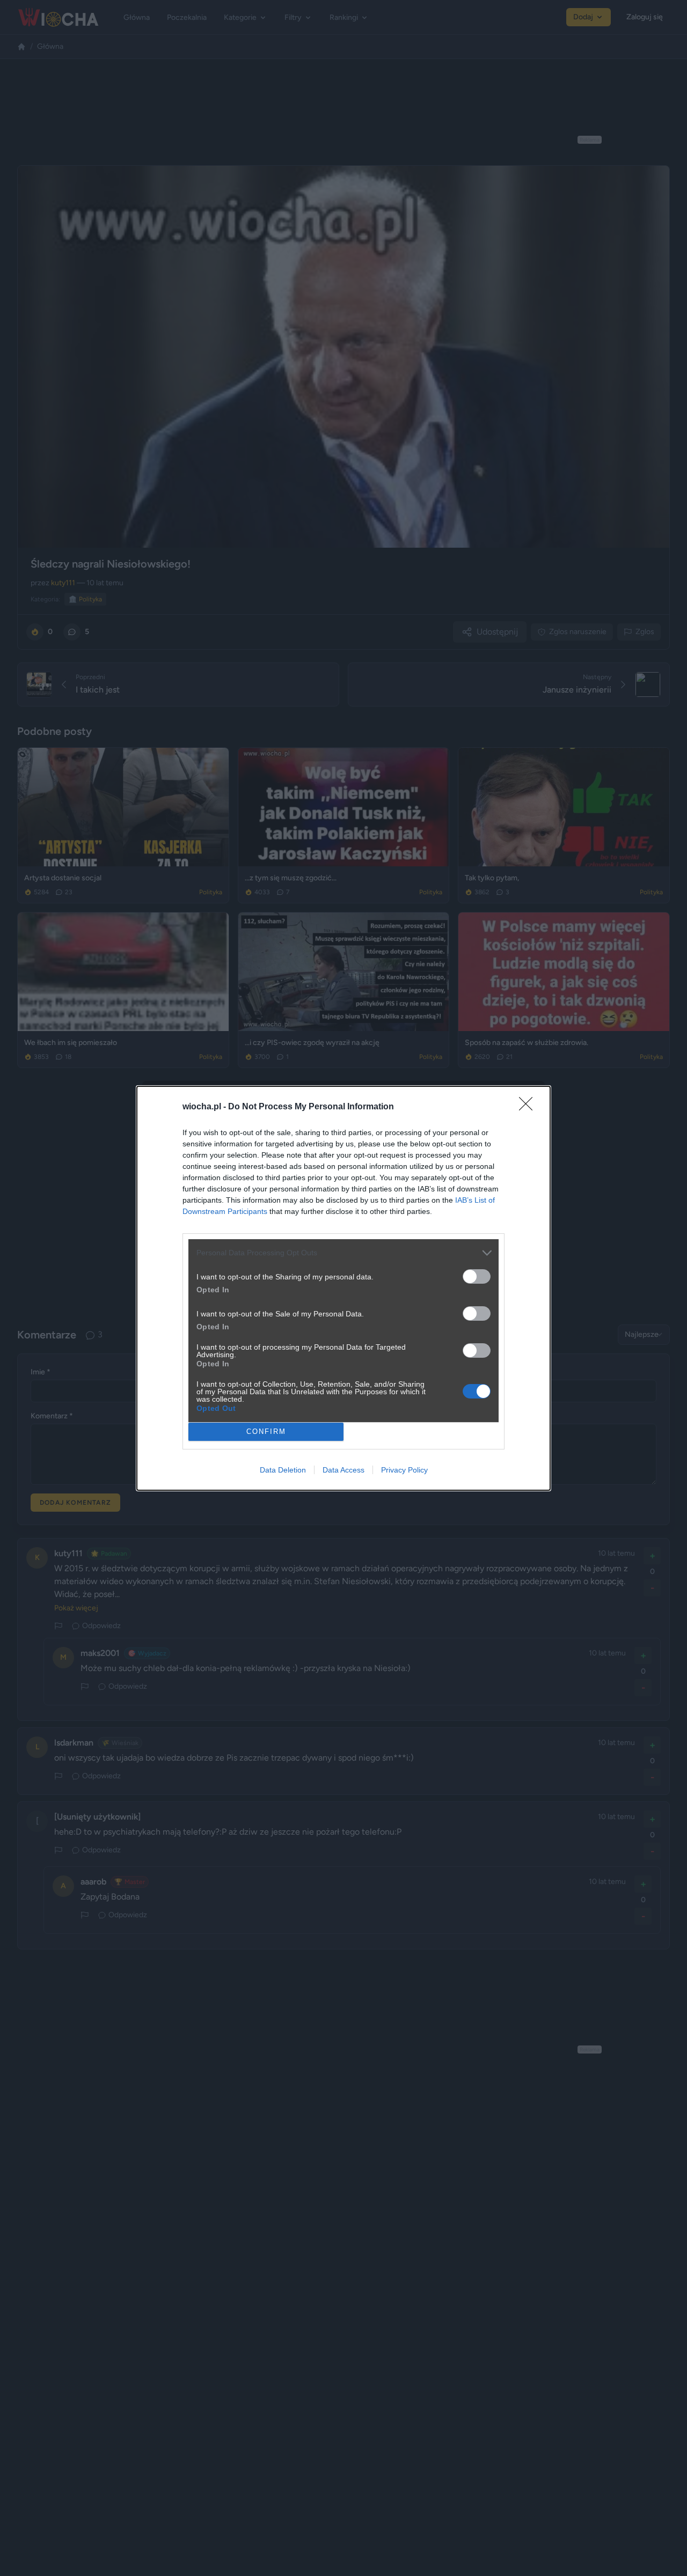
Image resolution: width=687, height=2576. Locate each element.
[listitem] (343, 1253)
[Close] (529, 1107)
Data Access (343, 1470)
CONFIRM (266, 1431)
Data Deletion (283, 1470)
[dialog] (343, 1288)
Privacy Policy (404, 1470)
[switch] (477, 1276)
